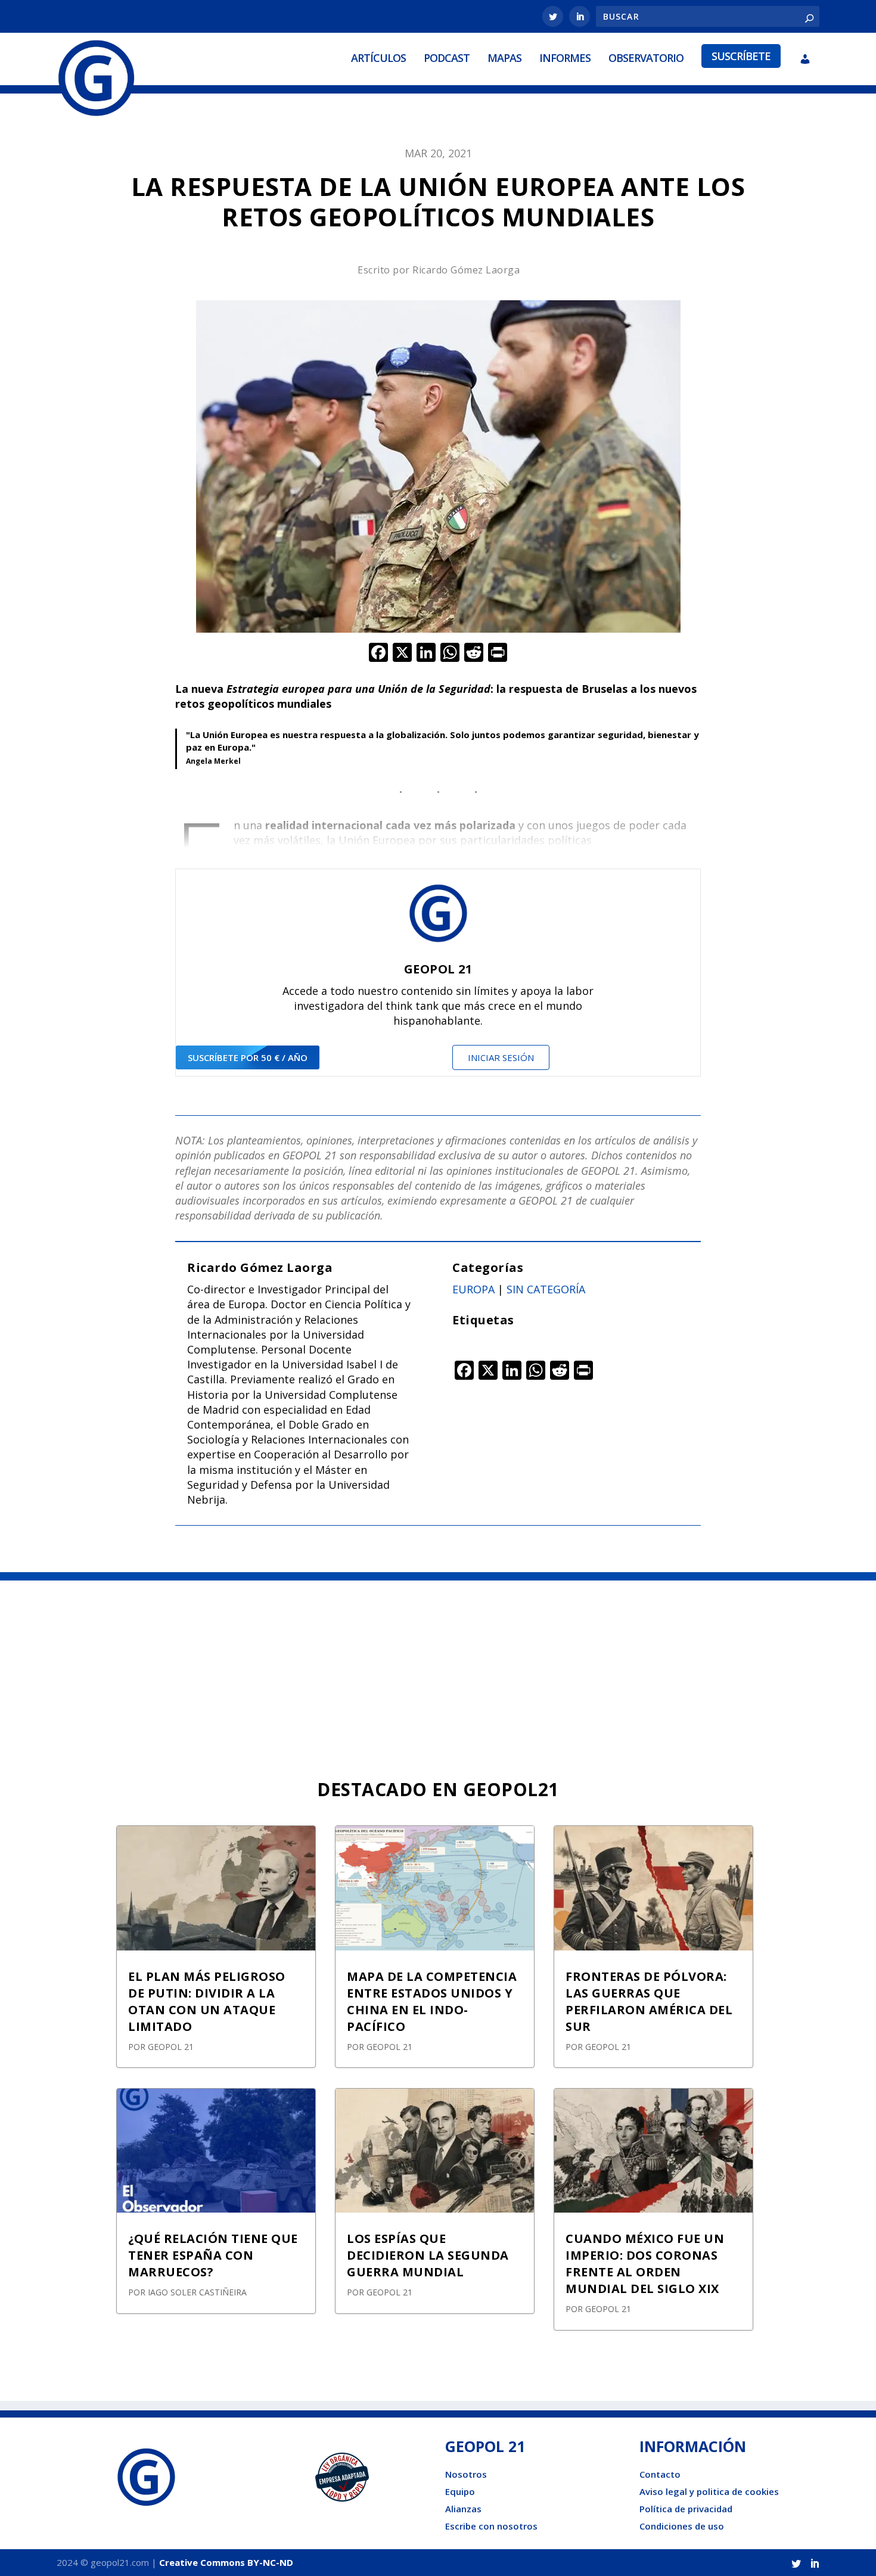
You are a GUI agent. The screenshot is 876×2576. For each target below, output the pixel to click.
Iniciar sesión (501, 1057)
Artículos (378, 58)
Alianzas (463, 2509)
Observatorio (646, 58)
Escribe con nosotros (491, 2526)
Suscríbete (741, 56)
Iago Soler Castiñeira (197, 2292)
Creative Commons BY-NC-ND (226, 2562)
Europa (473, 1289)
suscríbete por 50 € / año (248, 1057)
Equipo (460, 2491)
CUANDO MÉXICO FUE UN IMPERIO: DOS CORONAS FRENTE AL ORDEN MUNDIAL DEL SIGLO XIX (645, 2264)
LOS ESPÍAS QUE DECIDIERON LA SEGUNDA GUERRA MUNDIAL (428, 2255)
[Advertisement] (438, 1670)
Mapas (504, 58)
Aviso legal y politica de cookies (709, 2491)
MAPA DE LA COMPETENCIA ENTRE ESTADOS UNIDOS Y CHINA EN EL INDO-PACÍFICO (432, 2001)
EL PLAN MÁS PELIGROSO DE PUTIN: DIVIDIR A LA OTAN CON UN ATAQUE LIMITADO (207, 2001)
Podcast (447, 58)
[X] (402, 654)
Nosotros (466, 2474)
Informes (565, 58)
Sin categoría (546, 1289)
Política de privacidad (686, 2509)
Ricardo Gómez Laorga (466, 270)
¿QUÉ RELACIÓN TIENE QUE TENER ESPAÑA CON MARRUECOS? (213, 2255)
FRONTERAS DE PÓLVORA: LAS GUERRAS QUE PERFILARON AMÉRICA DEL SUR (649, 2001)
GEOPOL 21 (171, 2047)
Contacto (660, 2474)
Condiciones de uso (682, 2526)
